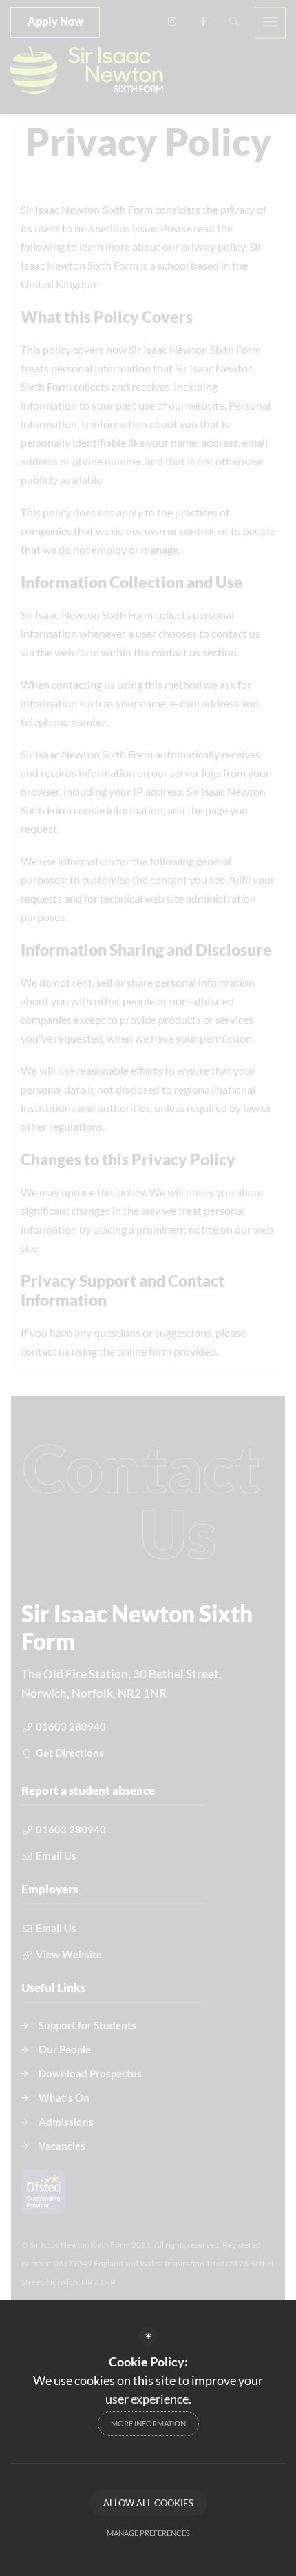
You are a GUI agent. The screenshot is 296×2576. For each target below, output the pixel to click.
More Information (148, 2423)
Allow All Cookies (148, 2503)
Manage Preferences (148, 2533)
